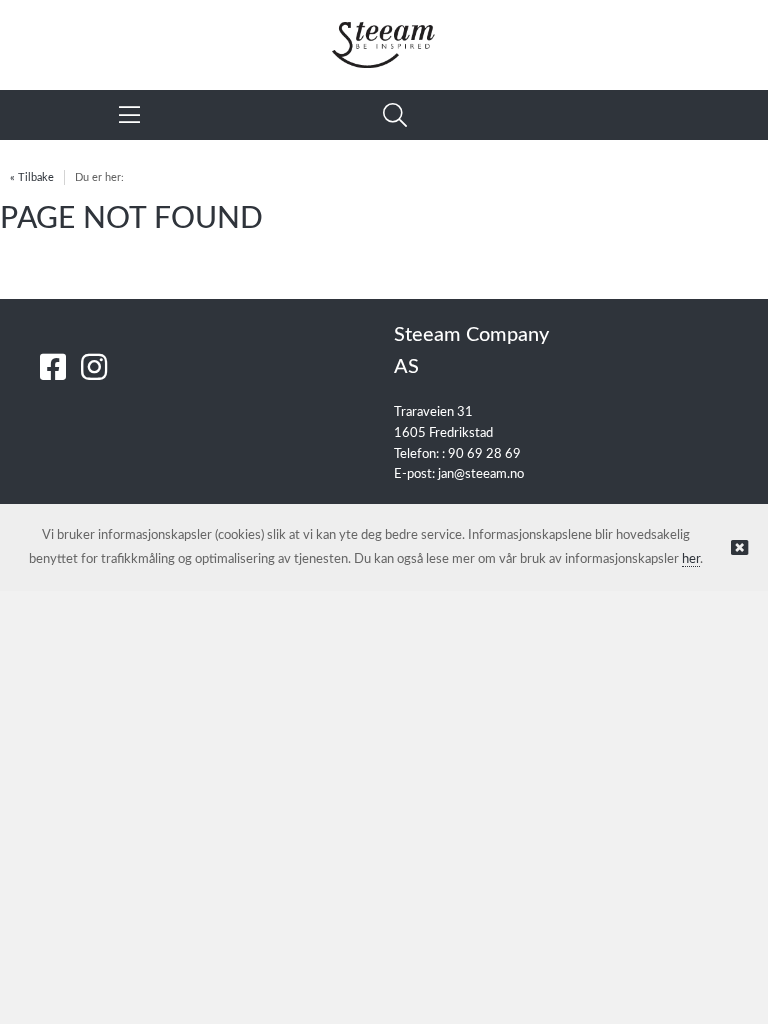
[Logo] (384, 35)
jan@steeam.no (481, 474)
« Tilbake (32, 177)
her (691, 559)
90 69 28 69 (484, 454)
